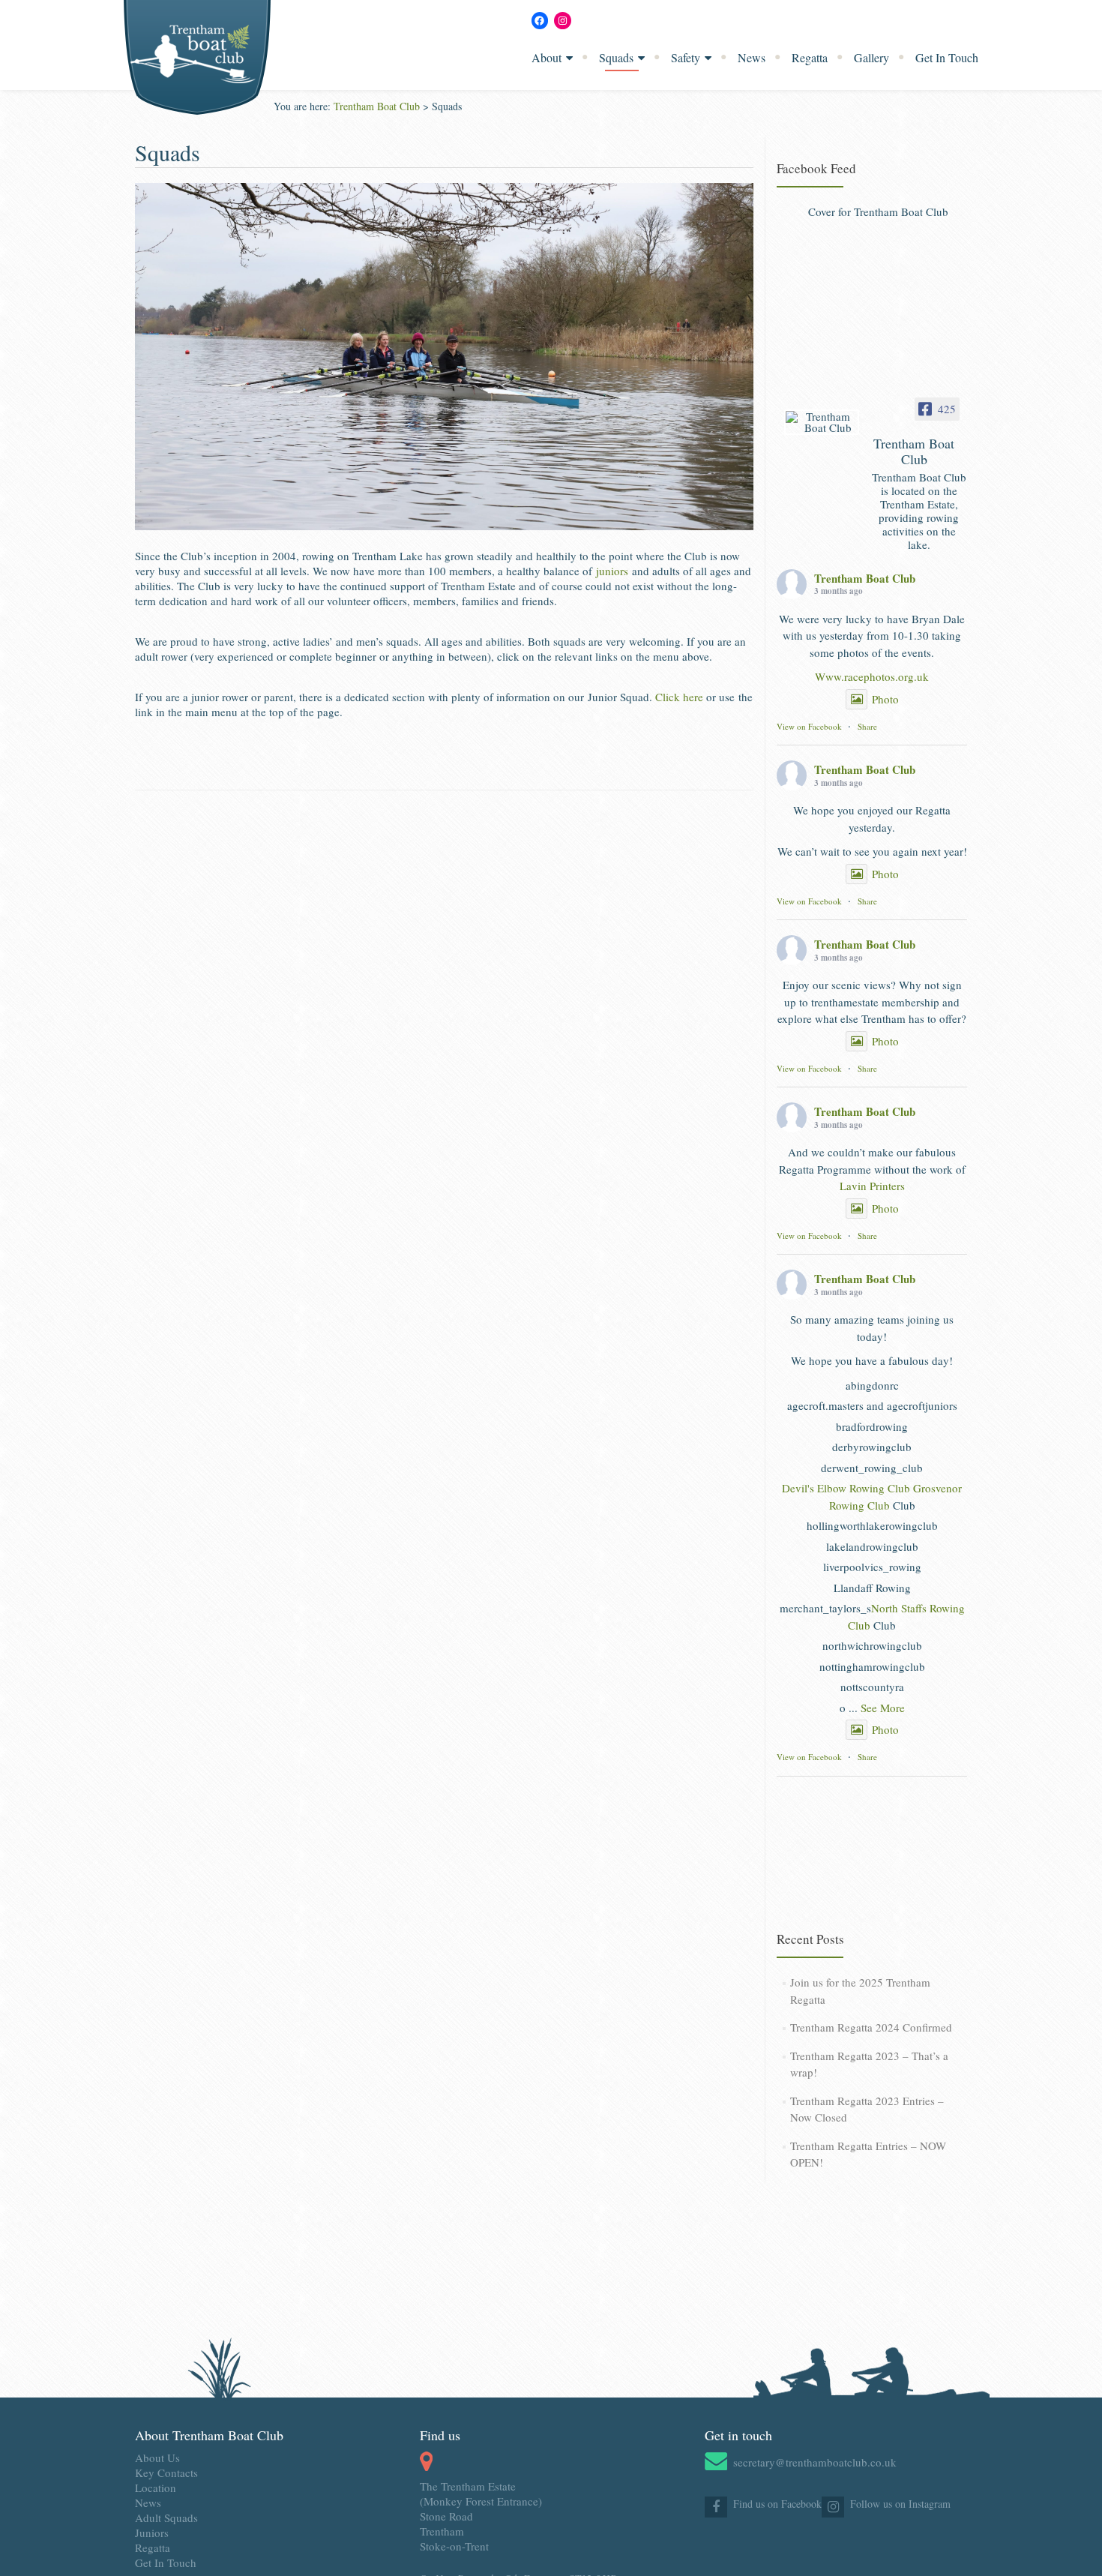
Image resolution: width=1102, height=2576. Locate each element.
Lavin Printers (872, 1186)
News (752, 57)
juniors (612, 571)
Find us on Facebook (777, 2504)
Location (156, 2488)
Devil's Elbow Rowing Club (846, 1488)
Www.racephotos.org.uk (872, 676)
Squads (616, 57)
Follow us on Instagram (900, 2504)
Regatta (810, 57)
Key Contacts (166, 2473)
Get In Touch (947, 57)
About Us (157, 2458)
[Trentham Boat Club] (822, 422)
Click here (679, 697)
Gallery (871, 57)
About (547, 57)
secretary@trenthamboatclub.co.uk (815, 2462)
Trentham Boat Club (865, 578)
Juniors (152, 2533)
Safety (686, 57)
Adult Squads (166, 2518)
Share (867, 726)
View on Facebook (809, 726)
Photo (885, 699)
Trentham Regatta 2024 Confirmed (871, 2027)
